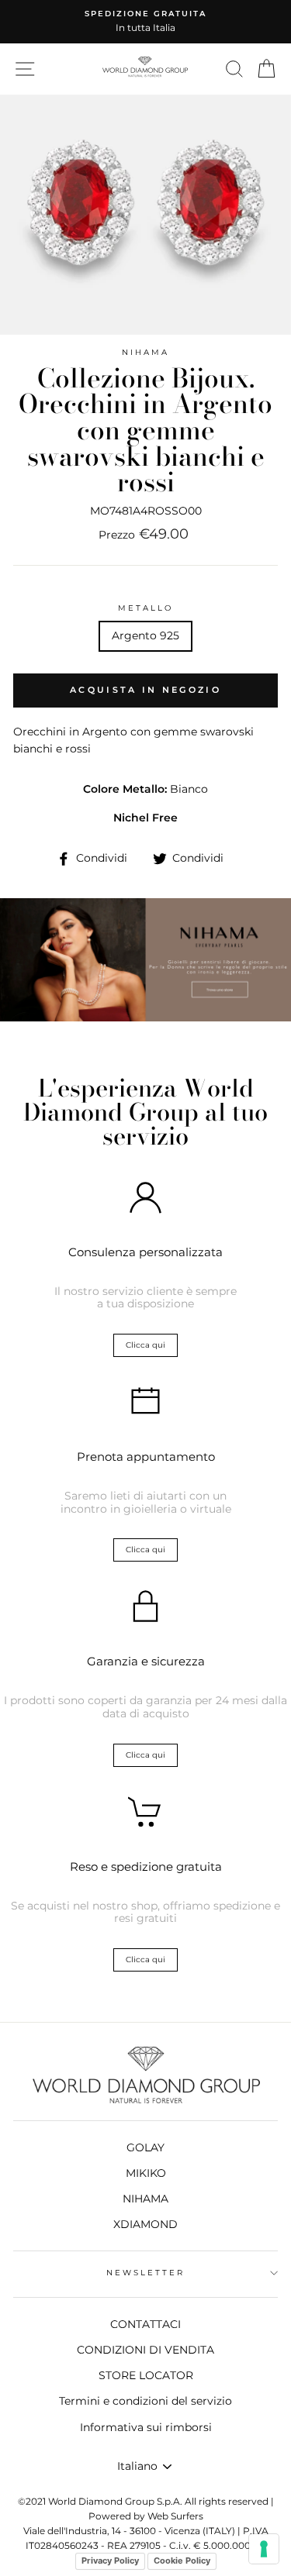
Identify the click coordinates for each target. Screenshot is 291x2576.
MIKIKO (146, 2173)
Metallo (145, 608)
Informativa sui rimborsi (146, 2427)
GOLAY (145, 2147)
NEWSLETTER (146, 2273)
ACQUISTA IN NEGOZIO (145, 690)
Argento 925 (145, 635)
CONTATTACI (145, 2324)
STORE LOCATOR (146, 2375)
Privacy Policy (110, 2561)
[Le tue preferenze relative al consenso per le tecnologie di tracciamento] (264, 2549)
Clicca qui (145, 1345)
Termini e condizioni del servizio (145, 2401)
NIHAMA (145, 352)
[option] (145, 22)
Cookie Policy (182, 2561)
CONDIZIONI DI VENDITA (145, 2350)
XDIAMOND (145, 2224)
